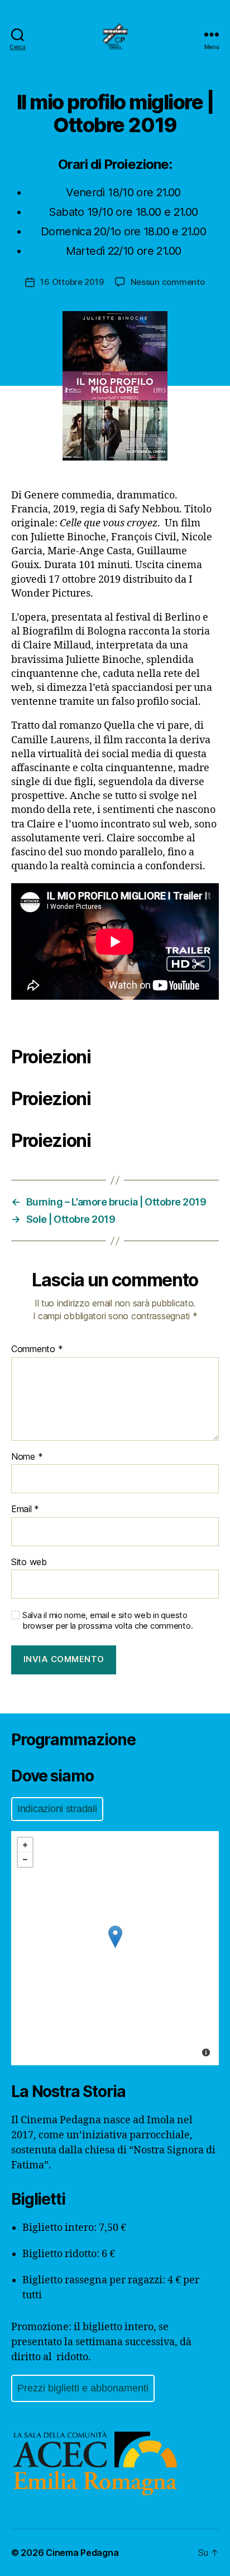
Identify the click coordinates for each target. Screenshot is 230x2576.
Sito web (29, 1562)
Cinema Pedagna (82, 2553)
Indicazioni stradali (57, 1809)
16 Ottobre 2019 (72, 282)
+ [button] (25, 1845)
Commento (37, 1349)
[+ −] (115, 1948)
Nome (27, 1457)
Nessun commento (168, 282)
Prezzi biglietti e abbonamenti (83, 2388)
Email (25, 1509)
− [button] (25, 1860)
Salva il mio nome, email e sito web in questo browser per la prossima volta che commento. (107, 1621)
